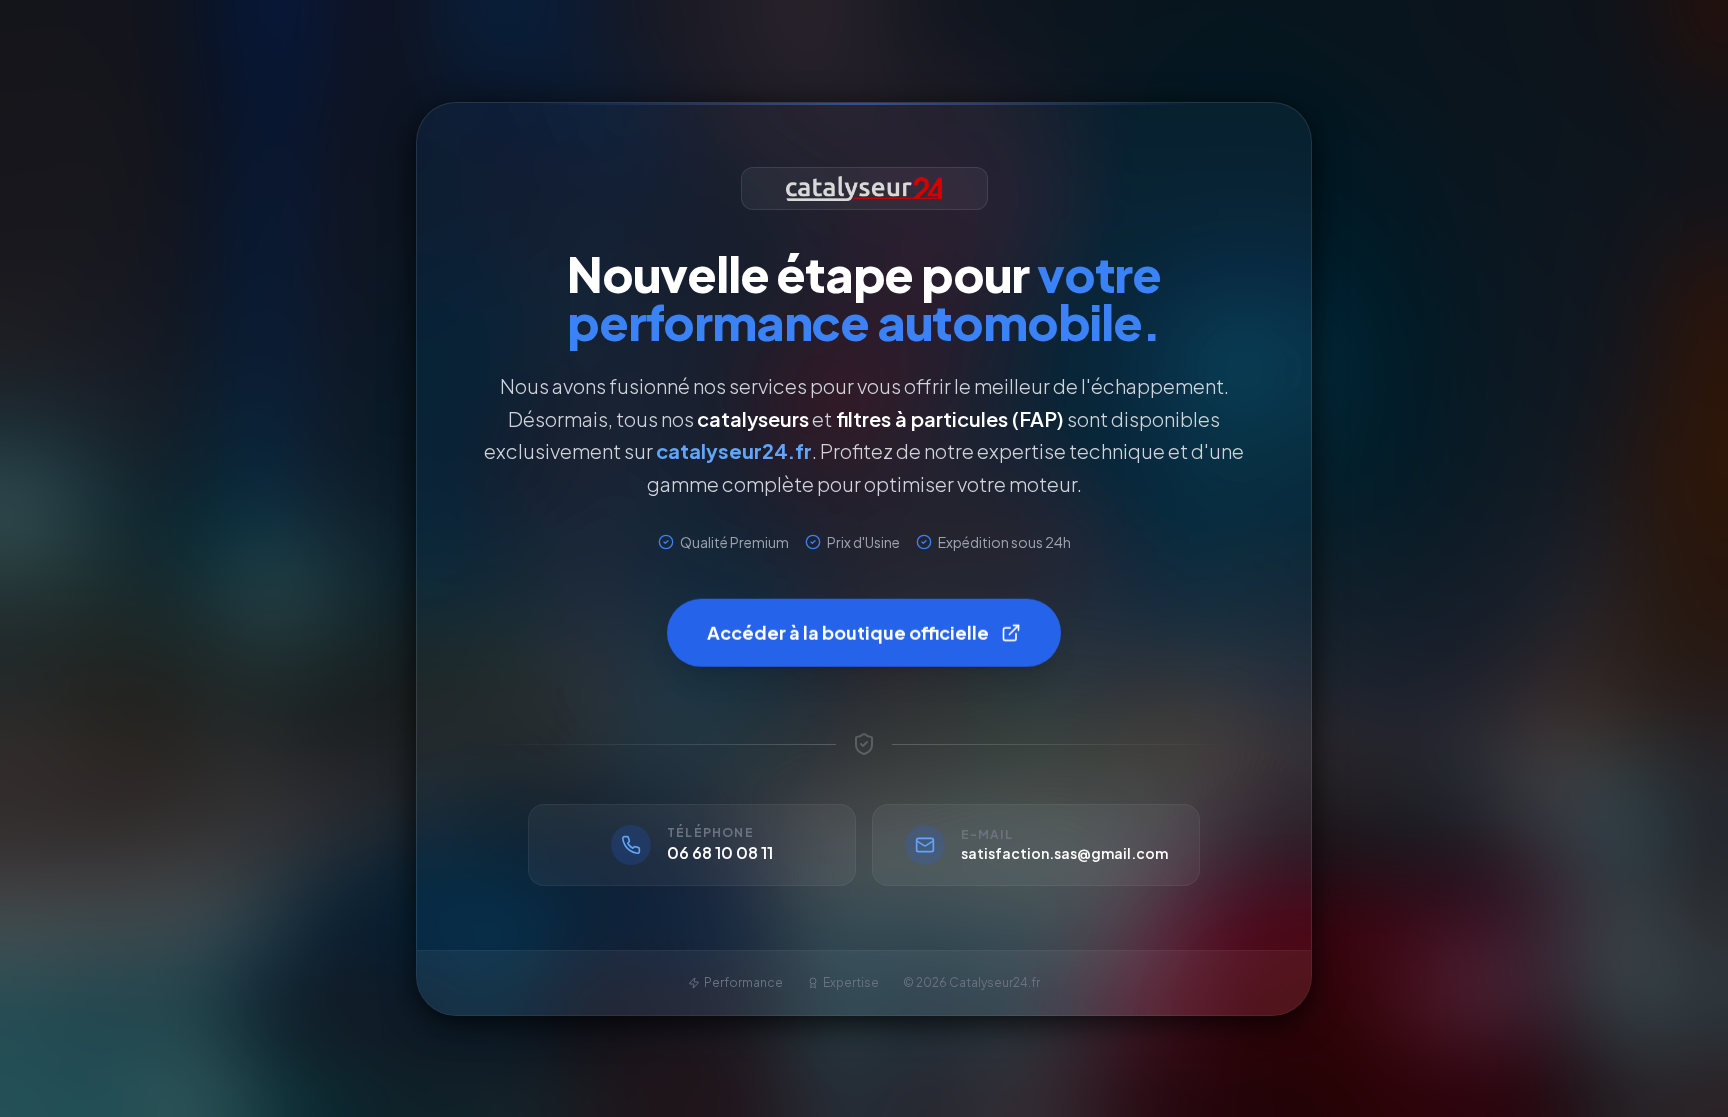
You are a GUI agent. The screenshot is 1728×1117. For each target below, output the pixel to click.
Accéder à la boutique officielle (848, 628)
